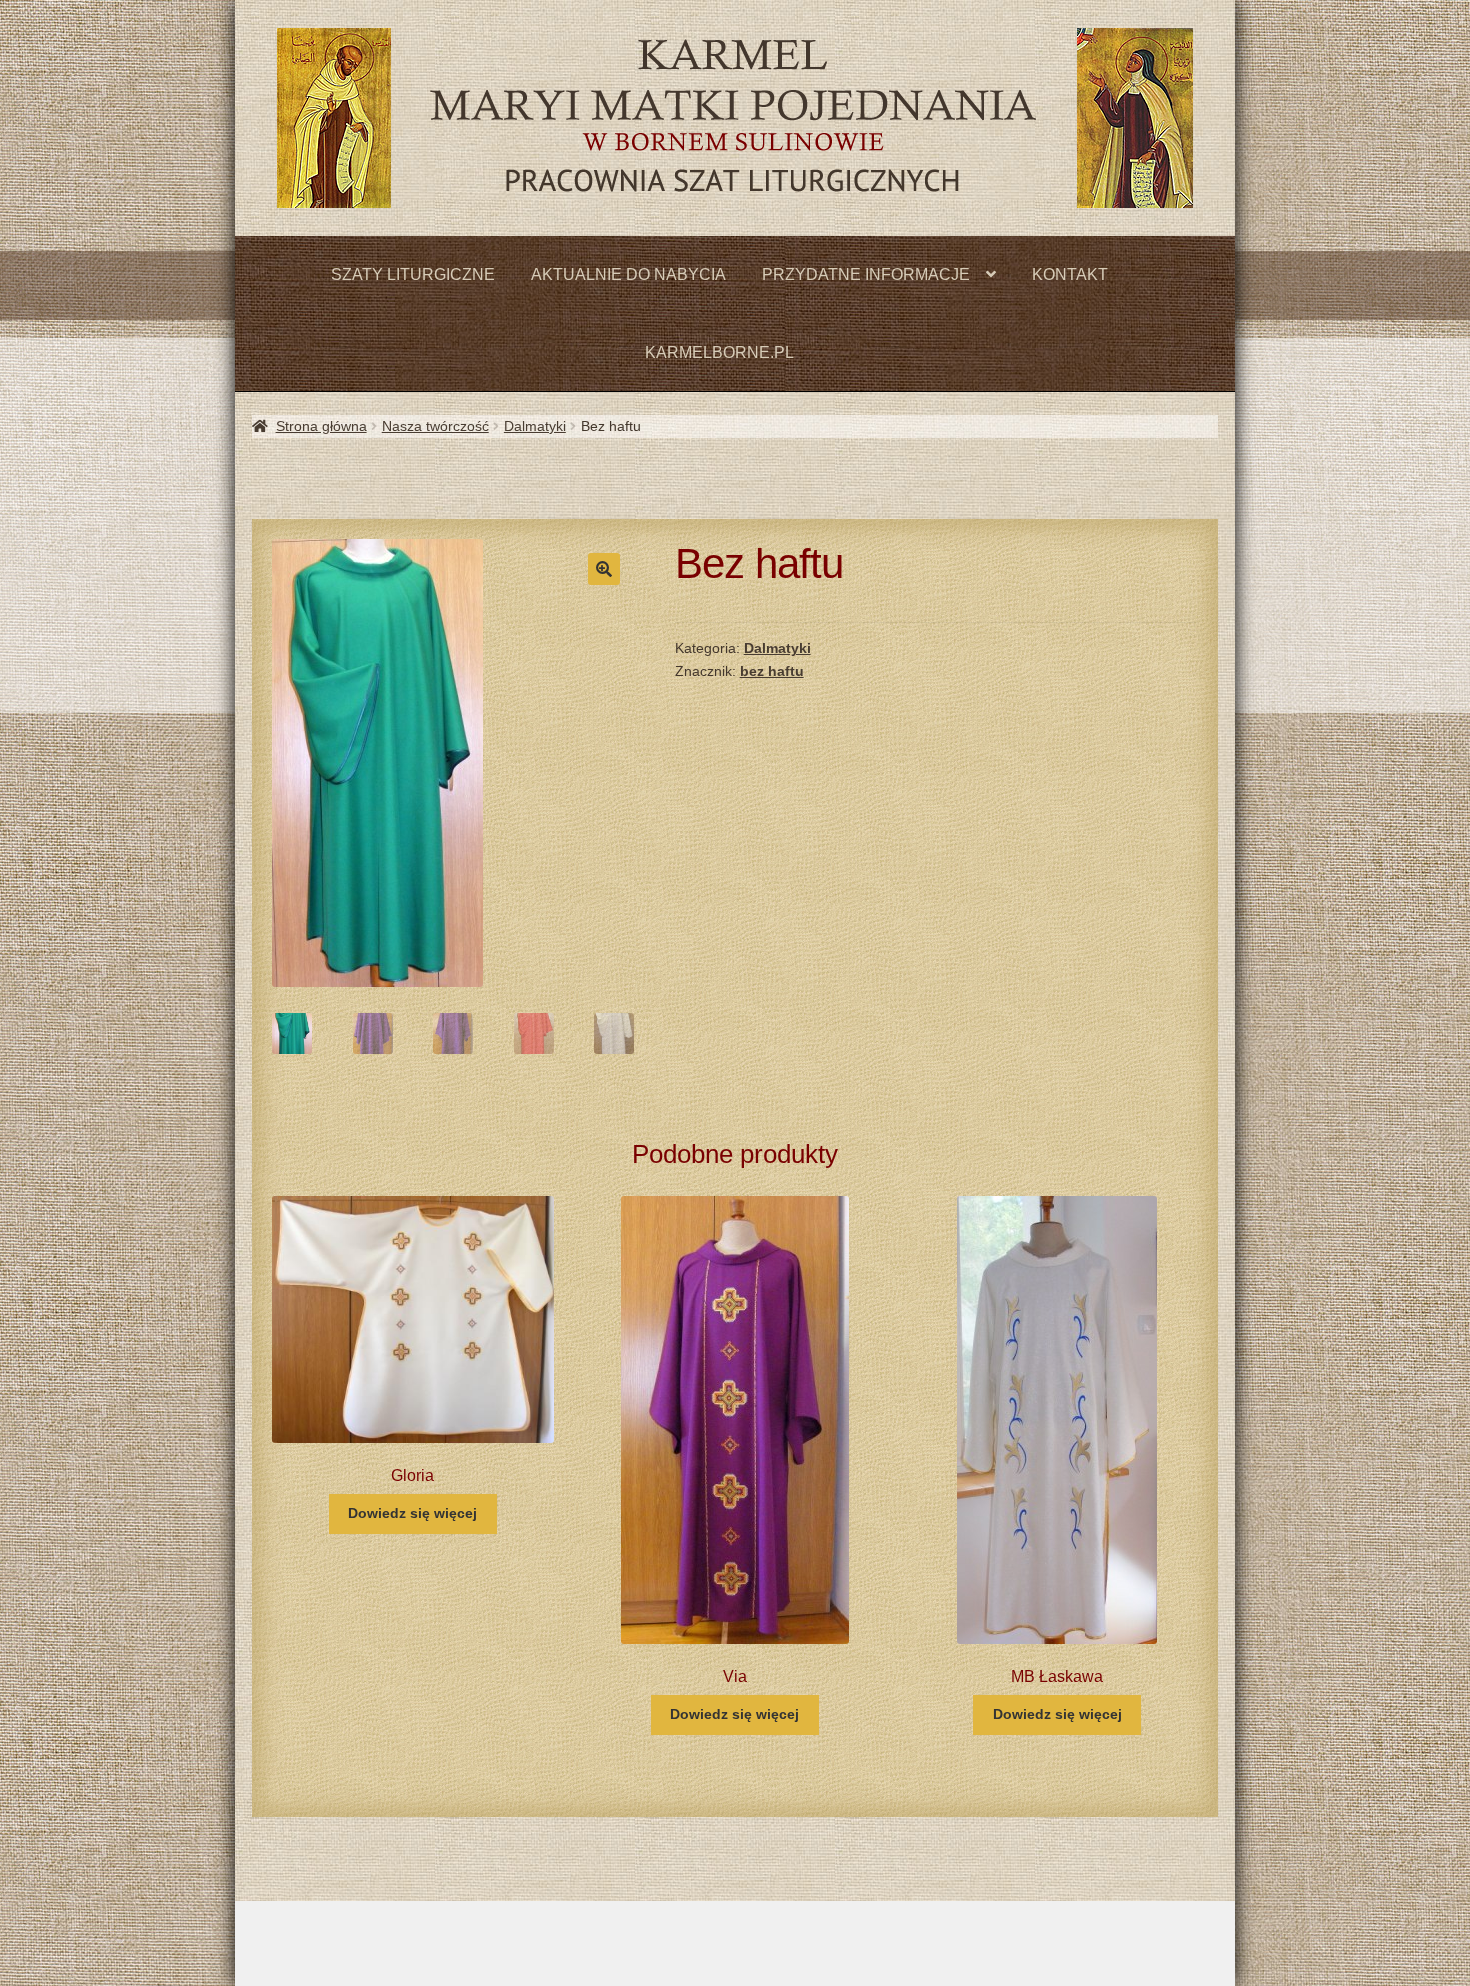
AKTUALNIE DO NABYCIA (628, 274)
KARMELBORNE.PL (719, 352)
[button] (604, 569)
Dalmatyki (535, 426)
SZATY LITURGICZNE (413, 274)
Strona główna (321, 426)
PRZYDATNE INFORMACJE (866, 274)
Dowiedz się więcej (412, 1513)
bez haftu (772, 671)
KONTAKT (1070, 274)
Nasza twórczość (435, 426)
